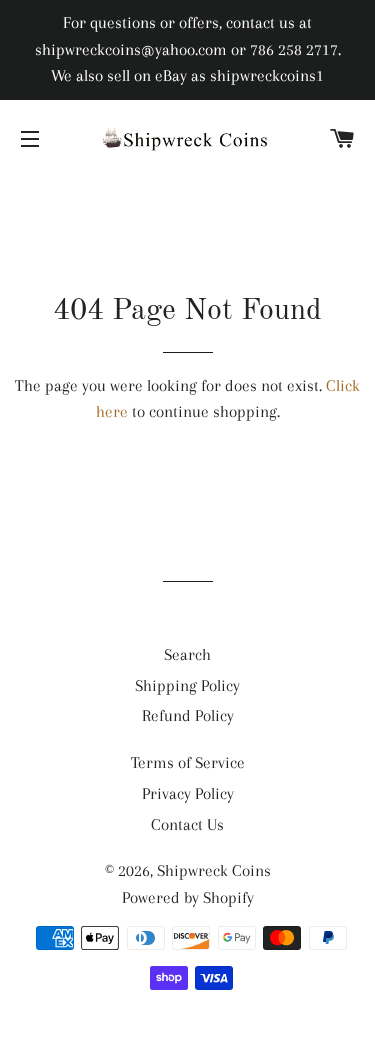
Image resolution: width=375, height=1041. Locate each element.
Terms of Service (188, 762)
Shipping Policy (187, 685)
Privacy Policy (188, 793)
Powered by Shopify (188, 897)
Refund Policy (188, 715)
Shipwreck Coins (214, 870)
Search (187, 654)
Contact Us (187, 824)
